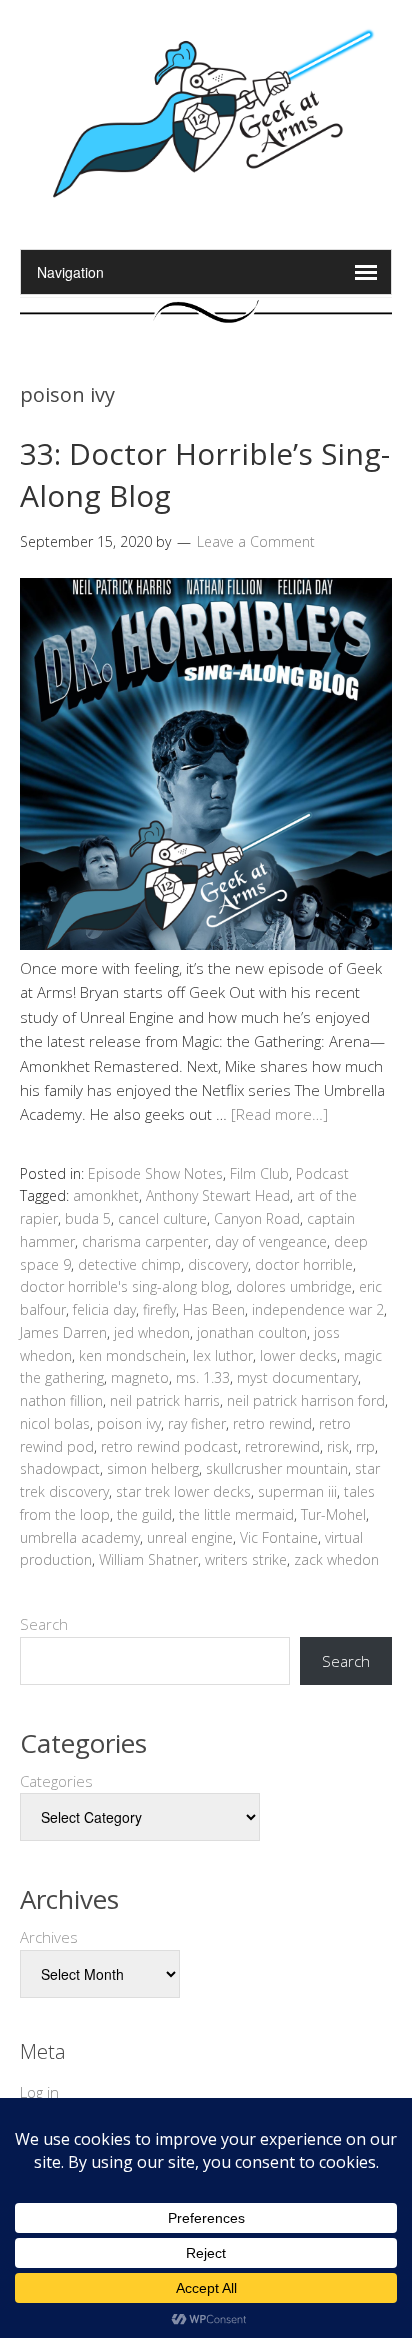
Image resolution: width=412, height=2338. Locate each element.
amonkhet (106, 1195)
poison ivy (129, 1423)
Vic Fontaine (279, 1537)
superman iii (297, 1491)
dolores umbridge (294, 1286)
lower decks (298, 1355)
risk (338, 1446)
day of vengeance (271, 1241)
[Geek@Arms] (206, 198)
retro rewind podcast (169, 1446)
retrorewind (282, 1446)
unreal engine (190, 1537)
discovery (218, 1264)
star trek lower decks (183, 1491)
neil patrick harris (165, 1400)
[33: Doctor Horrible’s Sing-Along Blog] (206, 944)
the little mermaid (236, 1514)
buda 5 (88, 1218)
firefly (159, 1309)
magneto (140, 1377)
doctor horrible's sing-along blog (124, 1286)
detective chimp (129, 1264)
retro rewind (272, 1423)
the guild (144, 1514)
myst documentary (297, 1377)
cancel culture (162, 1218)
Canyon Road (257, 1218)
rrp (365, 1446)
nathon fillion (61, 1400)
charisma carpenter (145, 1241)
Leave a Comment (256, 541)
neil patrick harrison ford (306, 1400)
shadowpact (60, 1468)
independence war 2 (318, 1309)
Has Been (214, 1309)
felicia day (104, 1309)
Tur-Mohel (333, 1514)
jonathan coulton (252, 1332)
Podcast (322, 1173)
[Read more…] (279, 1114)
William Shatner (148, 1559)
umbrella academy (80, 1537)
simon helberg (153, 1468)
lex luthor (223, 1355)
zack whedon (336, 1559)
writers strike (246, 1559)
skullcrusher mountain (277, 1468)
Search (44, 1624)
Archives (49, 1937)
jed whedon (152, 1332)
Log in (39, 2092)
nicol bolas (55, 1423)
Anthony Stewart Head (218, 1195)
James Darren (63, 1332)
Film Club (259, 1173)
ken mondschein (132, 1355)
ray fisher (197, 1423)
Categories (56, 1781)
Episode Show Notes (155, 1173)
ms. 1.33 (203, 1377)
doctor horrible (304, 1264)
